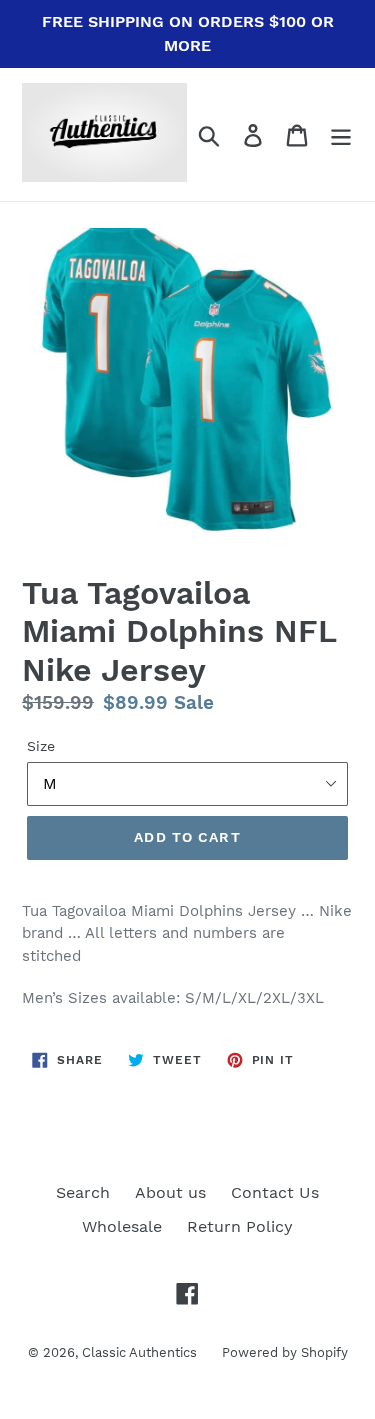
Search (83, 1192)
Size (41, 746)
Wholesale (122, 1226)
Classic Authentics (139, 1352)
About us (170, 1192)
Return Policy (240, 1226)
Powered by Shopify (285, 1352)
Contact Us (275, 1192)
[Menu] (341, 134)
